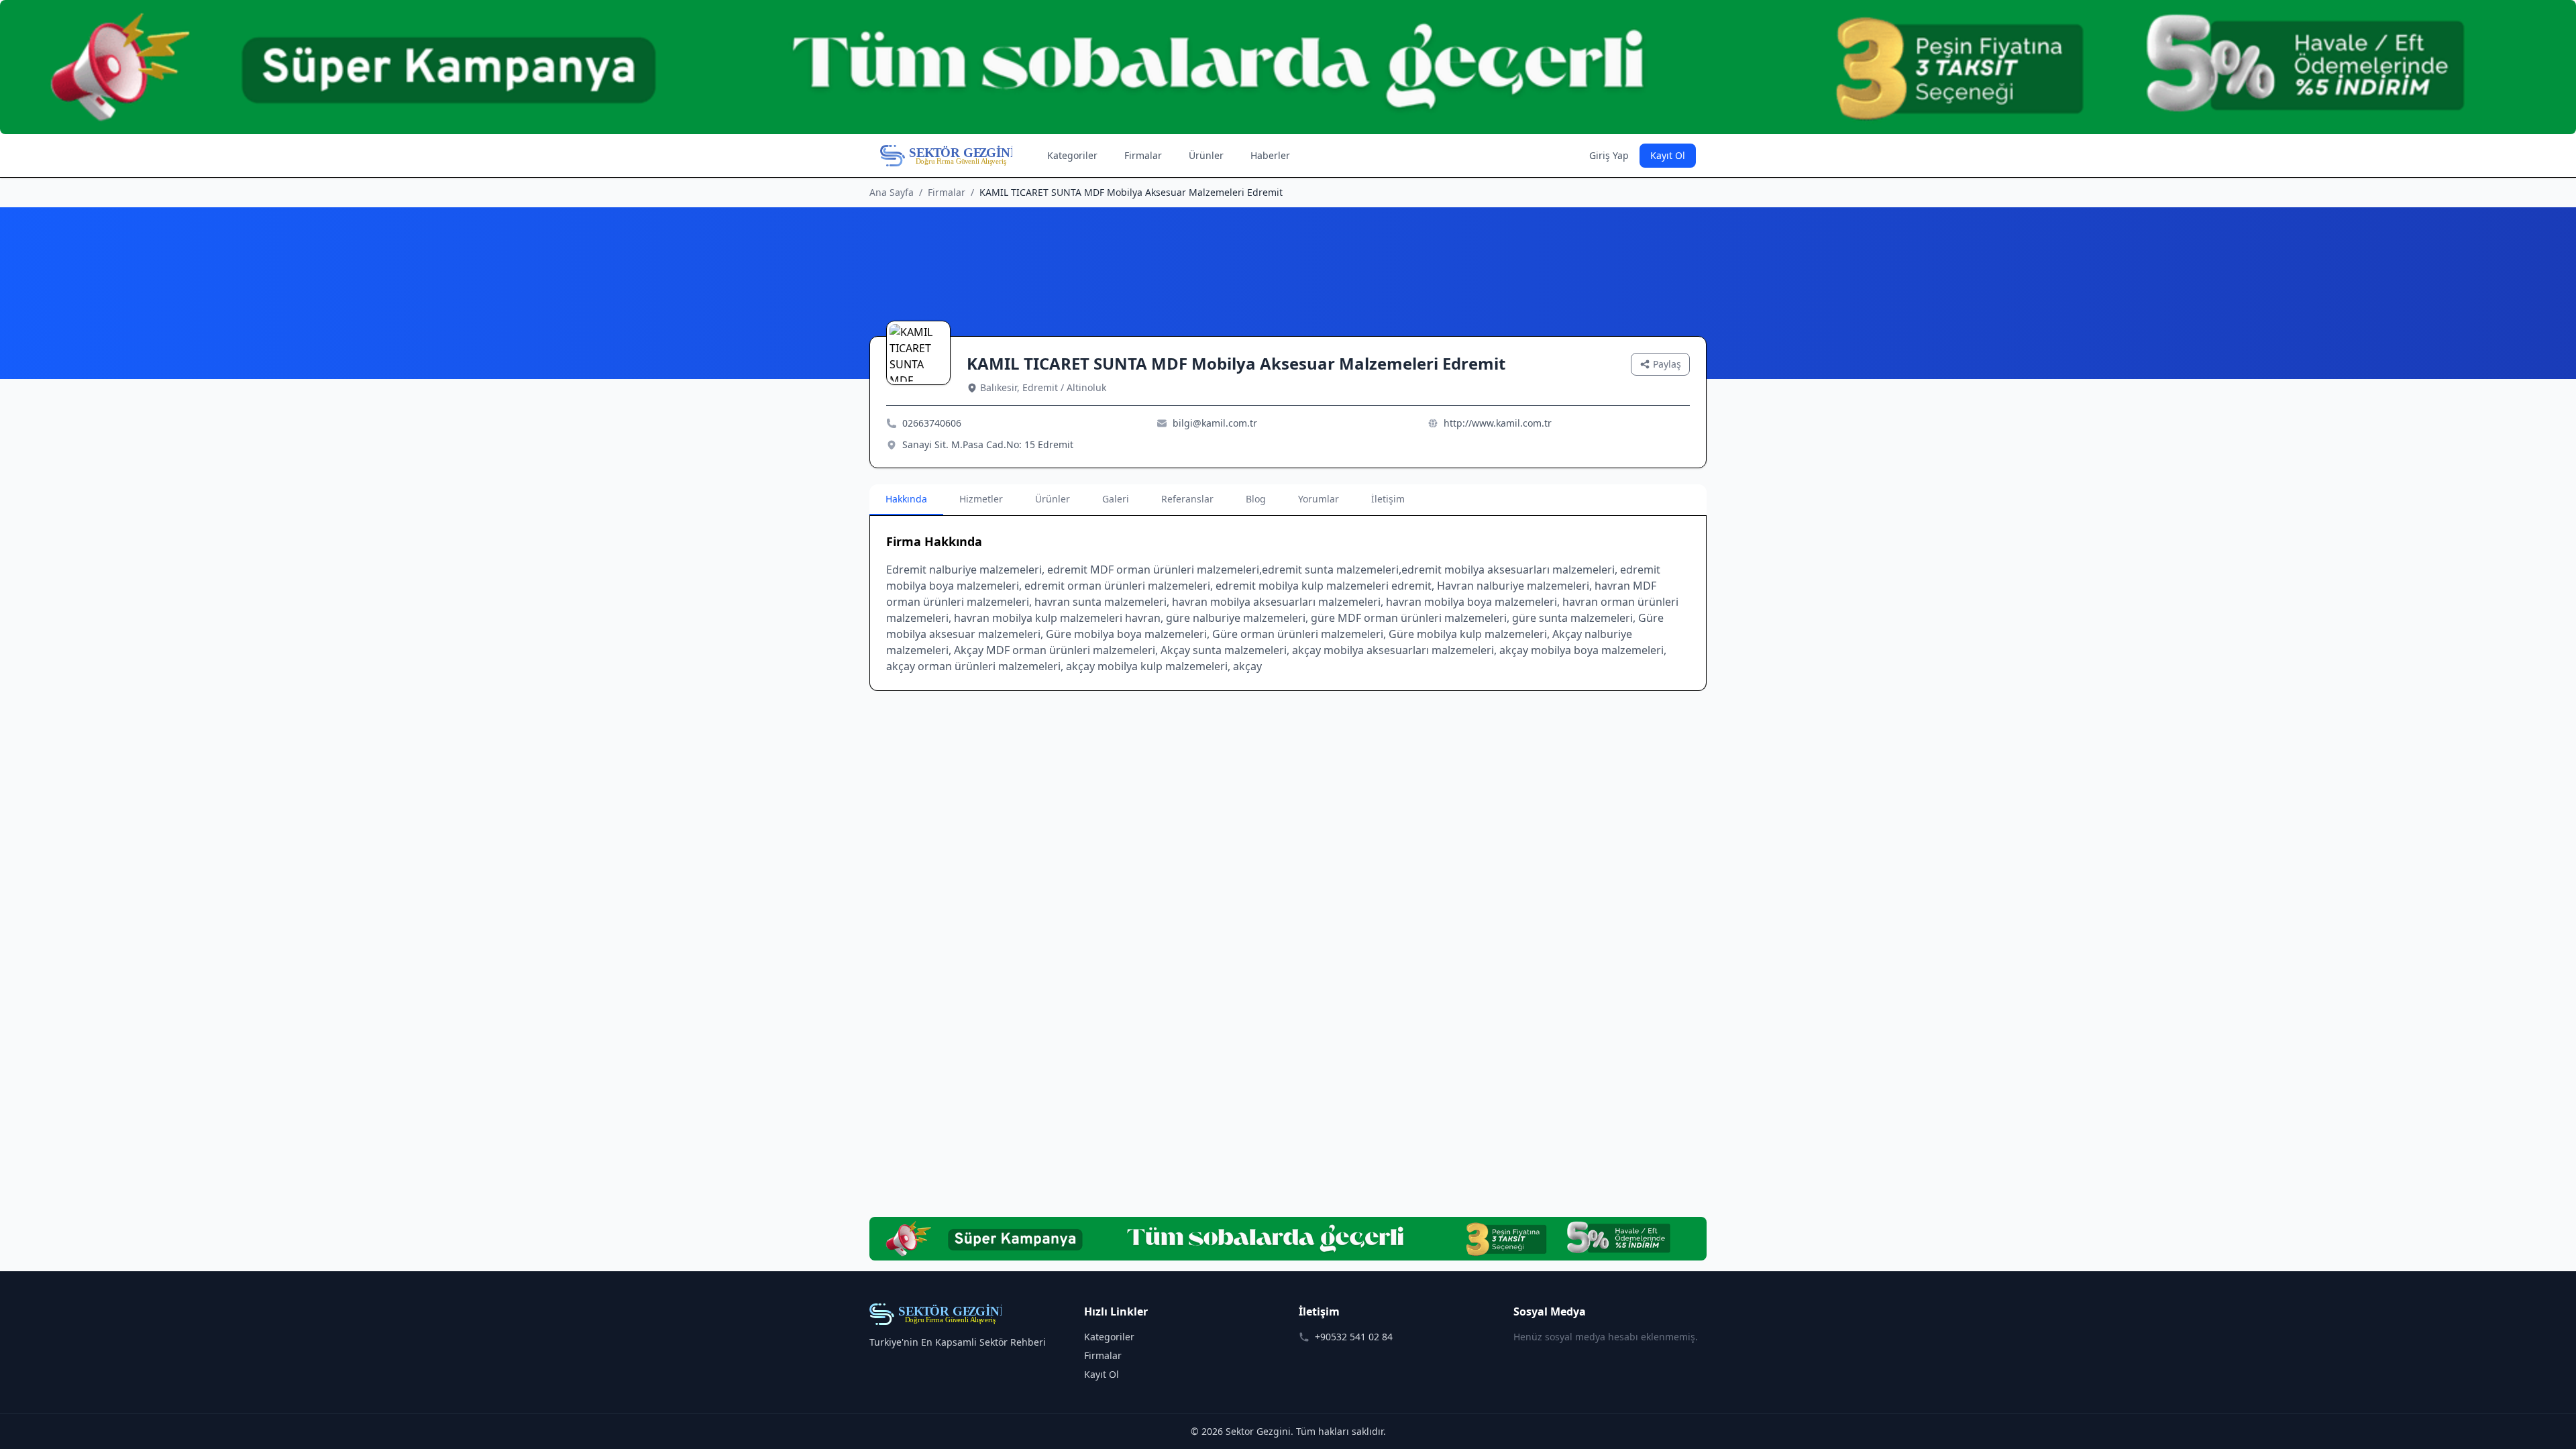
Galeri (1116, 499)
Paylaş (1667, 364)
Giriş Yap (1609, 155)
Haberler (1270, 155)
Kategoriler (1072, 155)
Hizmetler (981, 499)
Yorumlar (1319, 499)
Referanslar (1187, 499)
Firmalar (1143, 155)
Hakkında (906, 499)
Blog (1256, 499)
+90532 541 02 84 (1354, 1337)
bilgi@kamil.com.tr (1215, 423)
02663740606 (932, 423)
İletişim (1388, 499)
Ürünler (1206, 155)
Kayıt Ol (1668, 155)
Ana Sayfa (892, 192)
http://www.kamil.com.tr (1498, 423)
